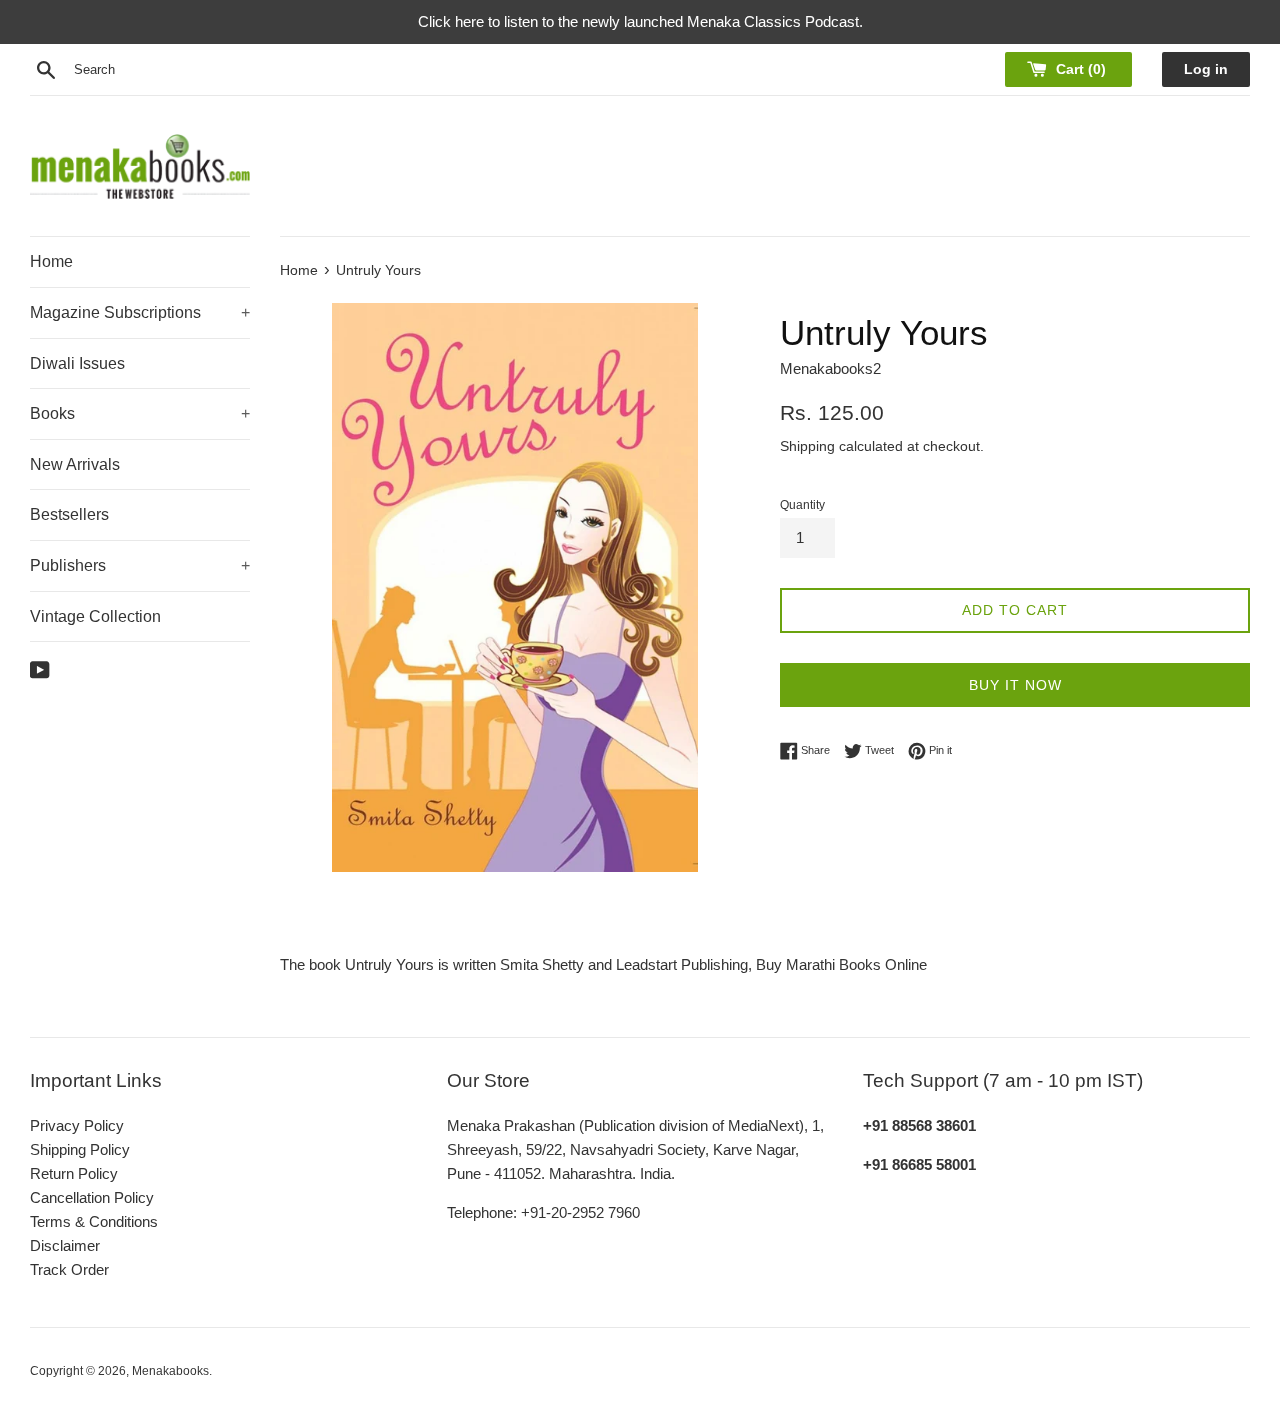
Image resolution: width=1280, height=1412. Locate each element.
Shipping (807, 446)
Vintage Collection (95, 616)
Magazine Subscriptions (140, 312)
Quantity (802, 505)
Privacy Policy (77, 1125)
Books (140, 413)
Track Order (69, 1269)
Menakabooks (170, 1371)
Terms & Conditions (94, 1221)
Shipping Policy (80, 1149)
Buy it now (1015, 685)
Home (51, 261)
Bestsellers (69, 514)
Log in (1206, 69)
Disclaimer (65, 1245)
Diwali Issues (77, 363)
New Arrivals (75, 464)
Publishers (140, 565)
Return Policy (74, 1173)
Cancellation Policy (92, 1197)
